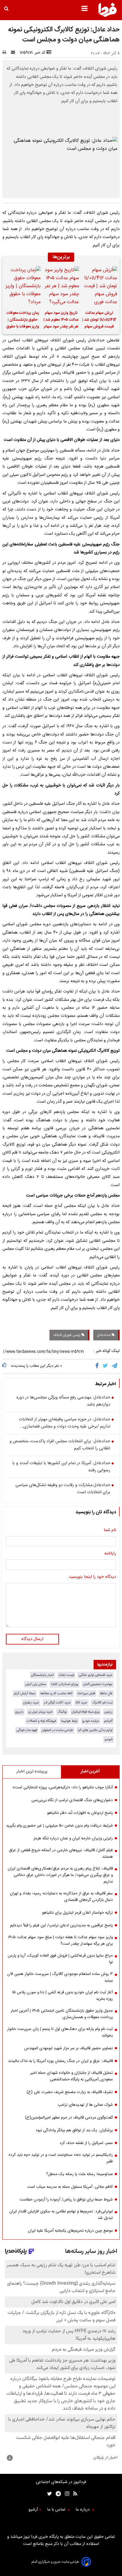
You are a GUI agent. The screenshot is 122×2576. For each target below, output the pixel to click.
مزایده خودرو (91, 1721)
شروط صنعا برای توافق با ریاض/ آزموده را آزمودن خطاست (66, 2200)
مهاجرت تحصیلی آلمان (98, 1684)
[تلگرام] (115, 1366)
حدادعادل (104, 1335)
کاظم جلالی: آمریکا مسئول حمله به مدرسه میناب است (70, 2187)
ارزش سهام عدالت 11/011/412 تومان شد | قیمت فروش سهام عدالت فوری (99, 321)
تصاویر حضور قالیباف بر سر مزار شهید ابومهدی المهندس (69, 2048)
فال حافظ (106, 1693)
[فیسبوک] (98, 1366)
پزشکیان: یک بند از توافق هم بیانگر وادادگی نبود (74, 2130)
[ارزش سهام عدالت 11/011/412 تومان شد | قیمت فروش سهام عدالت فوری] (99, 286)
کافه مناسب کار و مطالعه (56, 1693)
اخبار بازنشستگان (42, 1675)
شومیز (109, 1739)
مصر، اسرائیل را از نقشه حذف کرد (86, 2143)
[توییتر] (106, 1366)
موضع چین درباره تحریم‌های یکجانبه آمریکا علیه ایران (70, 2231)
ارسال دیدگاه (32, 1639)
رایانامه (110, 1554)
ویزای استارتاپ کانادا (65, 1684)
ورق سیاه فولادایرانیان (86, 1712)
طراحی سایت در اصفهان (57, 1730)
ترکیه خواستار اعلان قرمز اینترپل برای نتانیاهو (77, 1913)
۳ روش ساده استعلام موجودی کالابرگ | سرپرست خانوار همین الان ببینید (60, 1977)
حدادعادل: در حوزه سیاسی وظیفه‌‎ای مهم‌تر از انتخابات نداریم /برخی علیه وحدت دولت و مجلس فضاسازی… (64, 1423)
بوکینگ (62, 1712)
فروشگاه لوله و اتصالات (41, 1721)
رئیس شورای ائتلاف (67, 1335)
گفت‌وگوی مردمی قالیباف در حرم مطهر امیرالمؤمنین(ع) (69, 2118)
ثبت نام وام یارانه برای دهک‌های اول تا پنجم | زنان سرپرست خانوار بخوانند (60, 2032)
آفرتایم (108, 1721)
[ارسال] (14, 53)
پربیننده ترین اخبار (32, 1772)
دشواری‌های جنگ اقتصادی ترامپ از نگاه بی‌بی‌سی (72, 1800)
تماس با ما (57, 2510)
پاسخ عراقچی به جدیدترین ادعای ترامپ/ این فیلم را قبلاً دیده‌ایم (61, 1925)
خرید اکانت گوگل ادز (57, 1703)
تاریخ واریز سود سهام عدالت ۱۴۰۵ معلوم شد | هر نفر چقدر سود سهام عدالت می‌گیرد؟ (61, 321)
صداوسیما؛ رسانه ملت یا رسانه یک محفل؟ (80, 2174)
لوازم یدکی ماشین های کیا (95, 1730)
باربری (19, 1712)
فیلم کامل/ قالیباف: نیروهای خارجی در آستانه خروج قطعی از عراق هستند (61, 1854)
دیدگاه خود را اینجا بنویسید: (92, 1577)
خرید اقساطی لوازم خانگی (96, 1675)
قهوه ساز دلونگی (27, 1730)
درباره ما (83, 2510)
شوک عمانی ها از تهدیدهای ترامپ (85, 2105)
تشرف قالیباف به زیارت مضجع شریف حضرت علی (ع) (70, 2092)
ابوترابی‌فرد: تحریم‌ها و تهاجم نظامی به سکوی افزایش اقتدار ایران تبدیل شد (61, 2215)
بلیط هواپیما (69, 1721)
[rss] (73, 2494)
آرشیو (33, 2510)
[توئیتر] (48, 2494)
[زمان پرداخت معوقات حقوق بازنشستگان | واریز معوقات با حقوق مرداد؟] (23, 286)
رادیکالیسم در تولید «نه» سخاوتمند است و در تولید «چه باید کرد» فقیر (61, 2158)
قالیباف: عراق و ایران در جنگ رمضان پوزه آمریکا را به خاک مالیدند (60, 2061)
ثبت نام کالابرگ (102, 1703)
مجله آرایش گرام (25, 1693)
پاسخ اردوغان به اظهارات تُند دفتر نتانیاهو (80, 1813)
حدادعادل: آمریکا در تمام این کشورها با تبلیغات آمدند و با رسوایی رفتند (61, 1467)
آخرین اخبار (90, 1772)
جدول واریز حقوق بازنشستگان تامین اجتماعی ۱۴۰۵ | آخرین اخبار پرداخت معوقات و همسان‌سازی (62, 2014)
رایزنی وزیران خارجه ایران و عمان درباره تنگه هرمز (73, 1838)
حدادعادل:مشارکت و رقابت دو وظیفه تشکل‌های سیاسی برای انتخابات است (63, 1489)
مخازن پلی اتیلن (36, 1684)
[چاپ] (6, 53)
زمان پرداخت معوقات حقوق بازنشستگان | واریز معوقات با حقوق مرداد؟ (23, 321)
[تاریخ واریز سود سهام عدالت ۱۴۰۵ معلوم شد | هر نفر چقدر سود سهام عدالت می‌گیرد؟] (61, 286)
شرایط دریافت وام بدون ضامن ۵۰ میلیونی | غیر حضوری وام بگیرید (59, 1826)
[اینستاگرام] (65, 2494)
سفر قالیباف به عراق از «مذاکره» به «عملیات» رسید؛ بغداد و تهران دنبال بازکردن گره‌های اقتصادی (61, 1897)
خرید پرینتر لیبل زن (40, 1712)
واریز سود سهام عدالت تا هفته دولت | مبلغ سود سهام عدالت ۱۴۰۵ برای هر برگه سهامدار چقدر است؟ (60, 1941)
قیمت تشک (66, 1675)
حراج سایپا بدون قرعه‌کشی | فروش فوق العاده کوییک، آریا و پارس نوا (60, 1959)
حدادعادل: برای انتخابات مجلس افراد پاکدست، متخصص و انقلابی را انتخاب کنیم (60, 1445)
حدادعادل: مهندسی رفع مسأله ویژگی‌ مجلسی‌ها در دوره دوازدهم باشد (63, 1401)
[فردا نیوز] (107, 16)
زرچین (108, 1712)
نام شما (110, 1530)
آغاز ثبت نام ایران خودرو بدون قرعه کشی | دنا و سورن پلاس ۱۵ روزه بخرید (62, 1996)
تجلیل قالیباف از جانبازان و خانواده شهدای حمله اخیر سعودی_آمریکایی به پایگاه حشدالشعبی (72, 2076)
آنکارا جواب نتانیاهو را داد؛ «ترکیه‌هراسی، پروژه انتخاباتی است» (63, 1788)
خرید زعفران (31, 1703)
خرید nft (81, 1703)
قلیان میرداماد (86, 1693)
